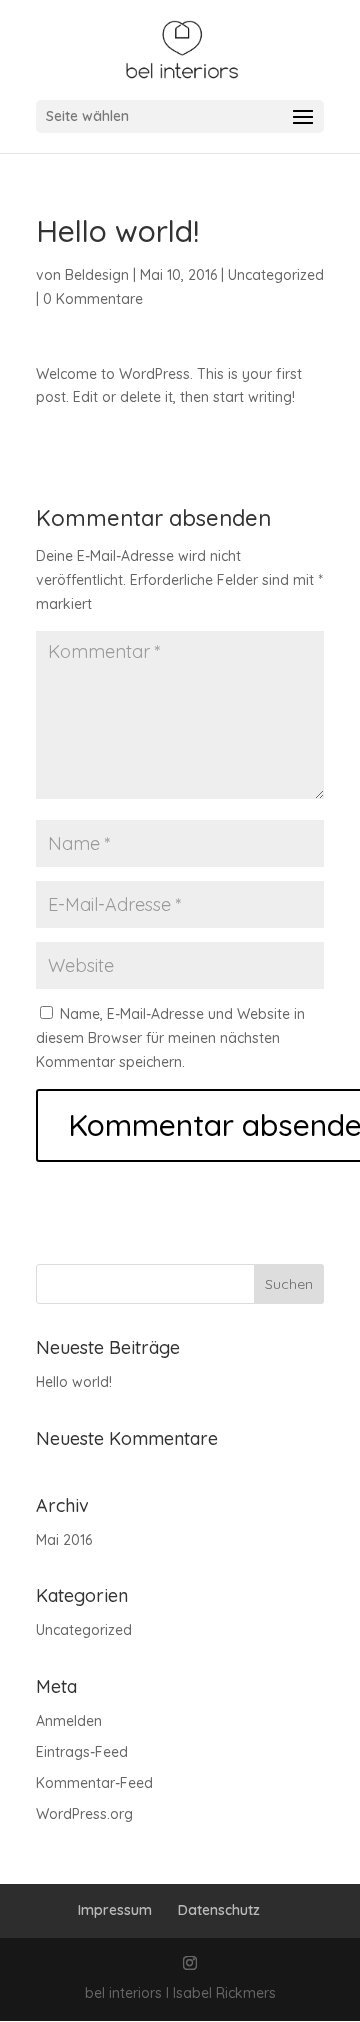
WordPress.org (84, 1814)
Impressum (115, 1910)
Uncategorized (276, 275)
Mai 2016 (64, 1540)
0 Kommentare (93, 299)
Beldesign (97, 275)
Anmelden (69, 1721)
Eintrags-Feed (82, 1752)
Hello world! (74, 1382)
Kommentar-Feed (94, 1783)
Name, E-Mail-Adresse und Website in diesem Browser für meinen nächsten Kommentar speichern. (170, 1038)
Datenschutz (219, 1910)
